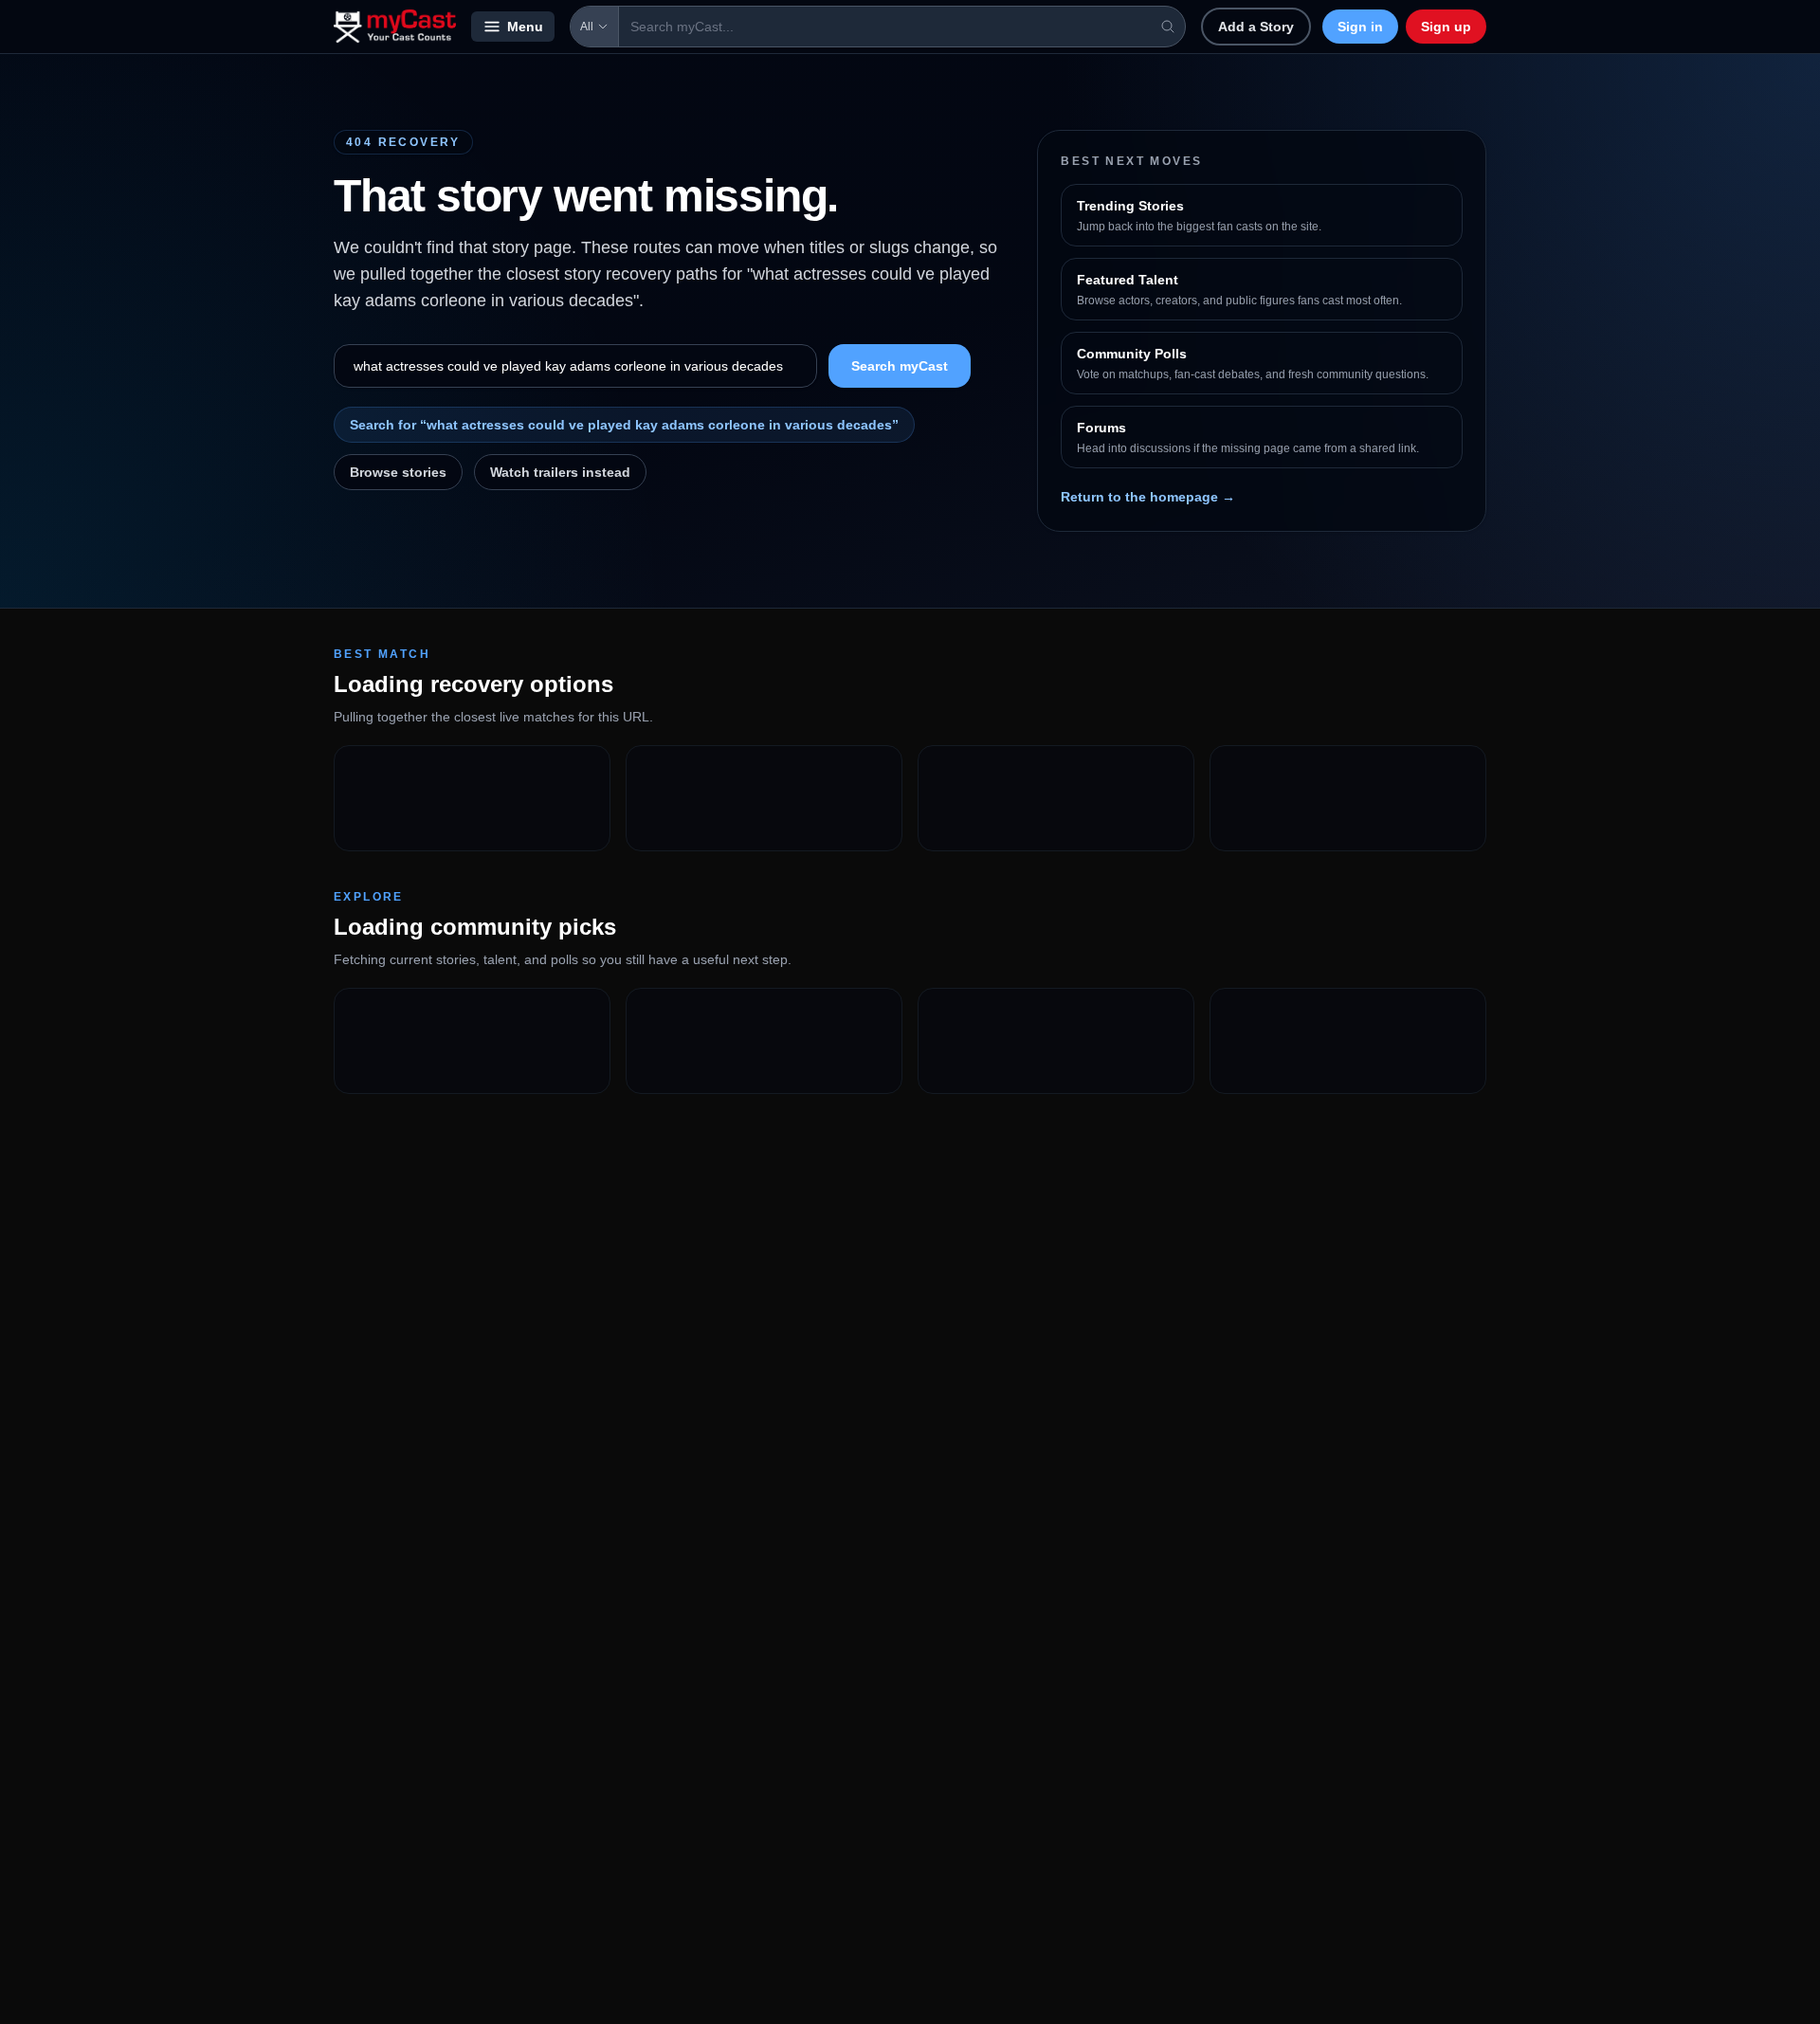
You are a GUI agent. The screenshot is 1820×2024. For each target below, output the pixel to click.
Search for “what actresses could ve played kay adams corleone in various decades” (624, 425)
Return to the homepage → (1148, 497)
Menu (525, 27)
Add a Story (1256, 27)
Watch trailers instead (560, 472)
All (587, 27)
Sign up (1446, 27)
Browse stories (398, 472)
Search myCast (900, 366)
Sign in (1360, 27)
